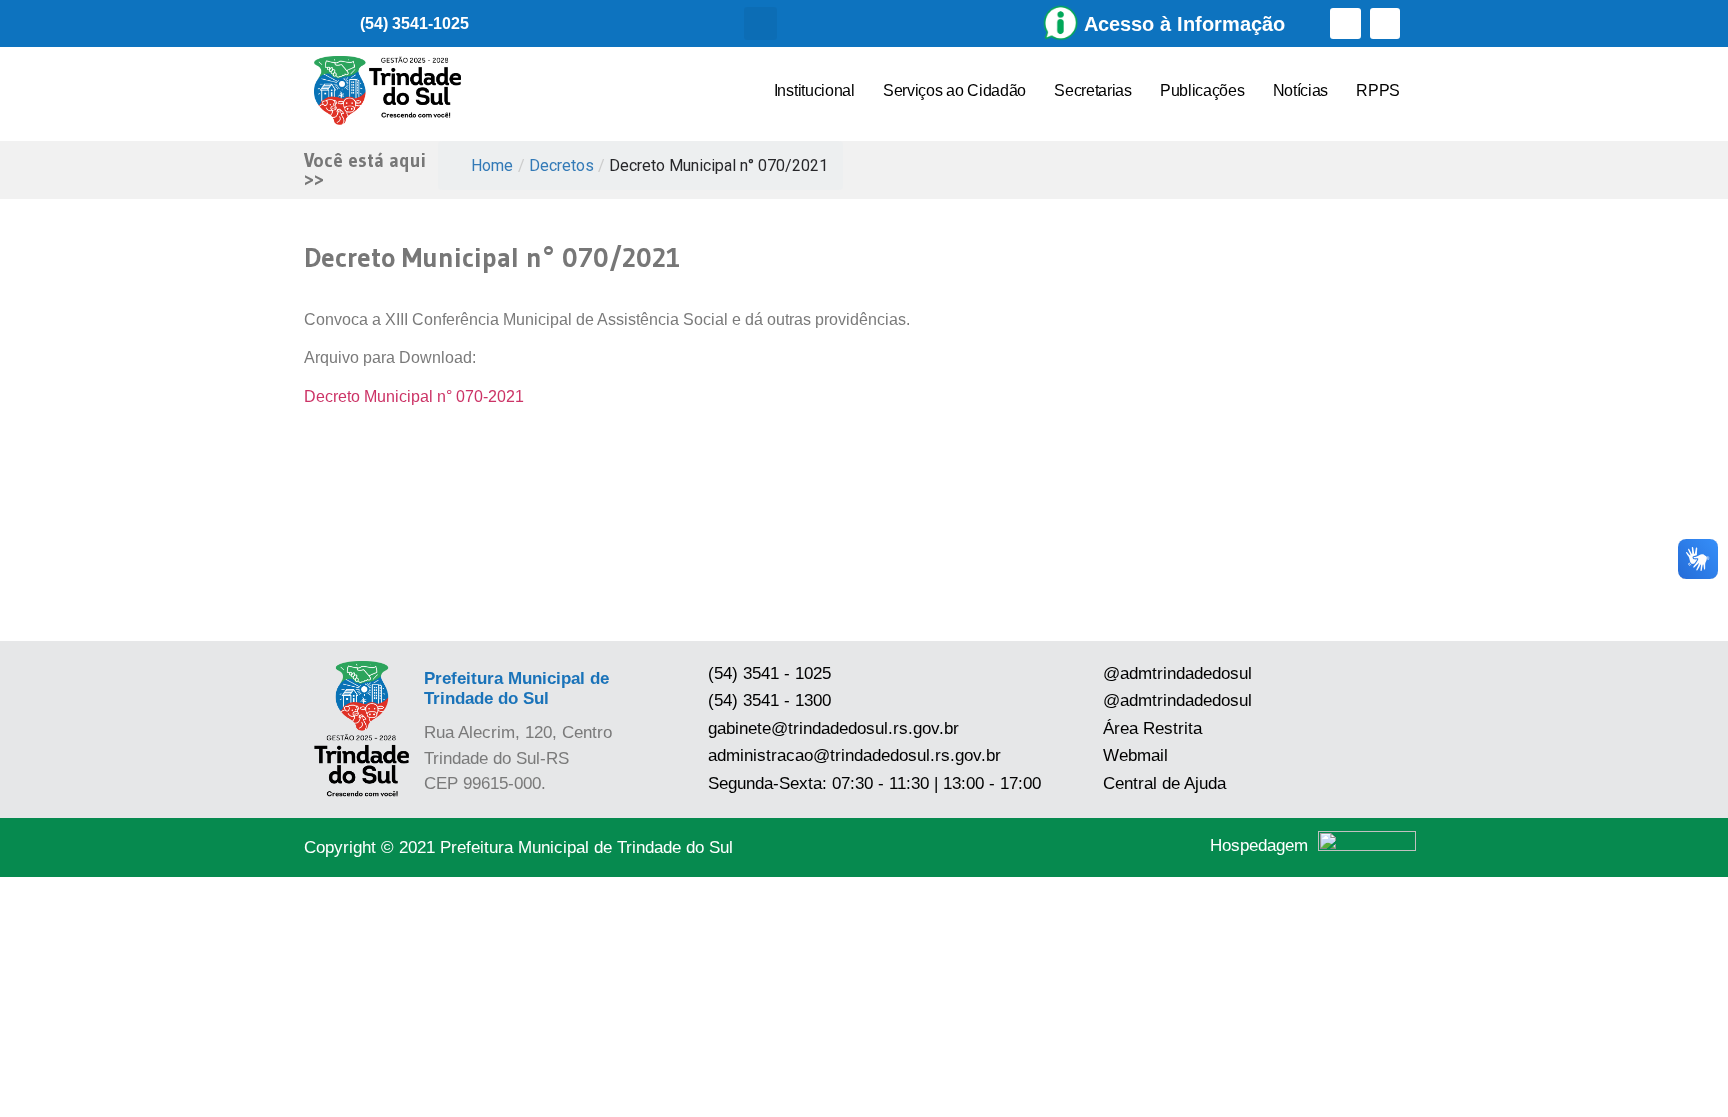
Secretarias (1093, 90)
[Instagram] (1385, 23)
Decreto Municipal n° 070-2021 (414, 396)
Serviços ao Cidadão (954, 90)
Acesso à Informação (1184, 24)
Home (492, 165)
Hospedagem (1259, 845)
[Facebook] (1345, 23)
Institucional (814, 90)
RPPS (1378, 90)
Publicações (1202, 90)
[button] (760, 23)
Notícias (1301, 90)
